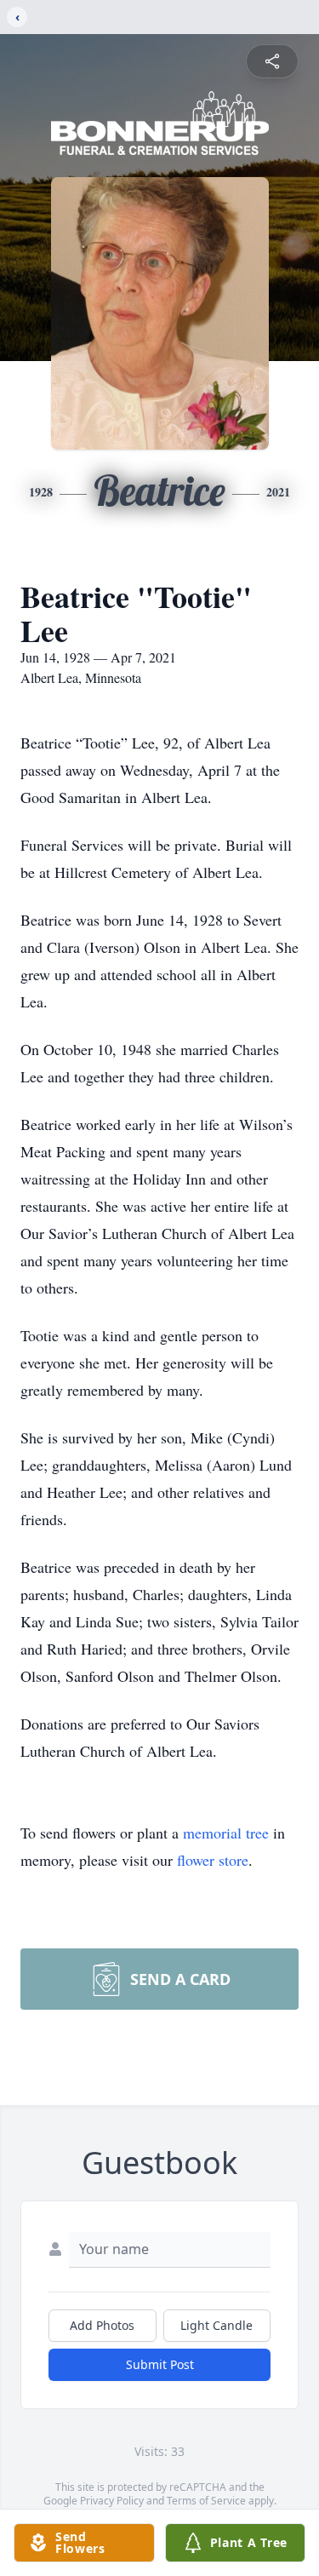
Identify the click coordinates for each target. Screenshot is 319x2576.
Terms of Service (206, 2501)
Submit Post (160, 2364)
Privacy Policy (112, 2501)
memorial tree (226, 1833)
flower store (213, 1860)
